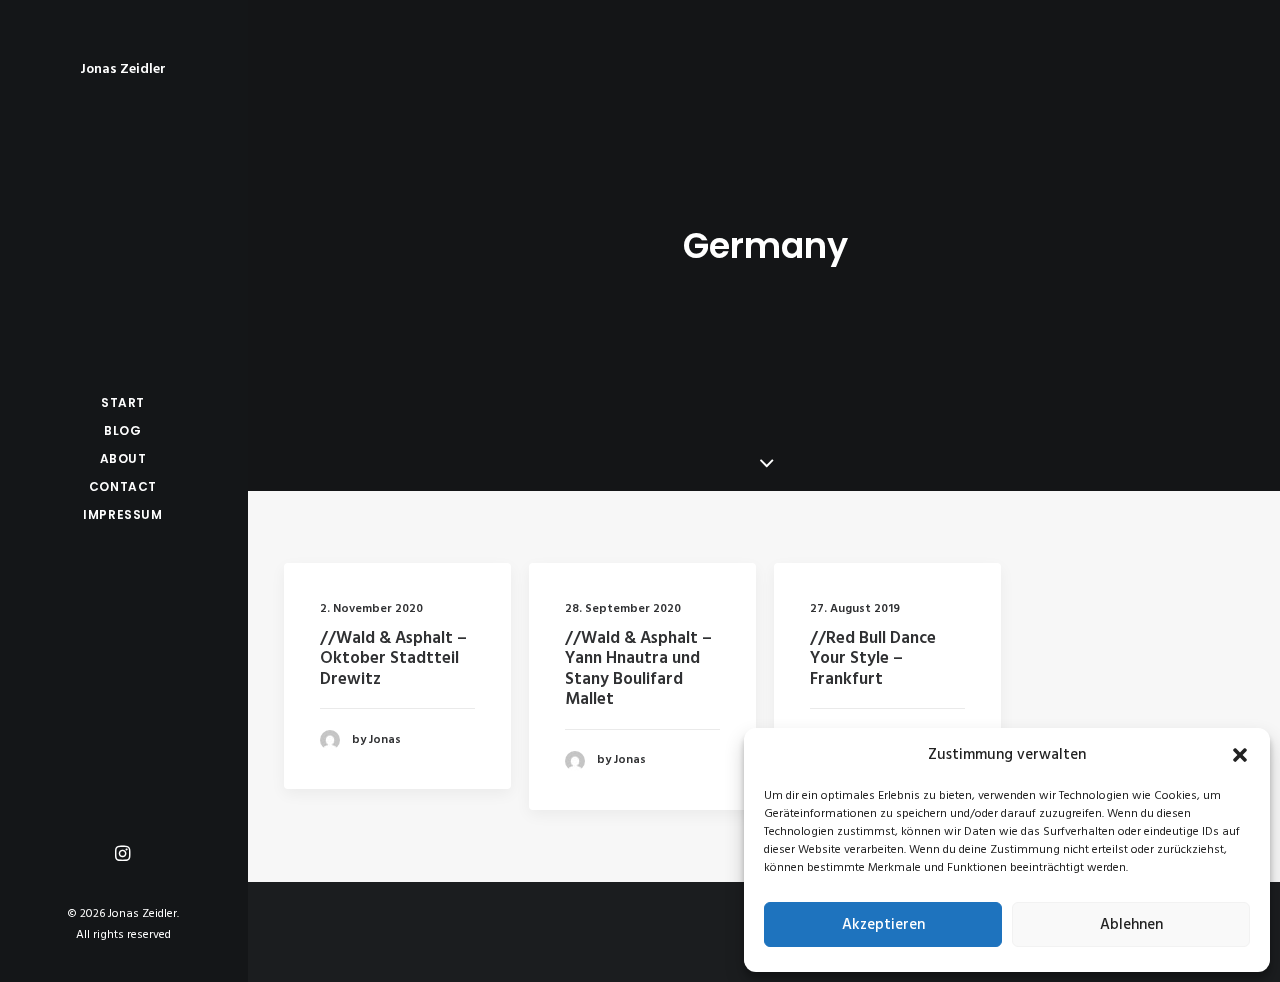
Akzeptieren (883, 925)
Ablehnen (1131, 925)
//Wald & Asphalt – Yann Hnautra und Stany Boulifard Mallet (638, 669)
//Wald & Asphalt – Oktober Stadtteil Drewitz (393, 659)
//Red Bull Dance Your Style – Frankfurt (873, 659)
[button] (1240, 755)
